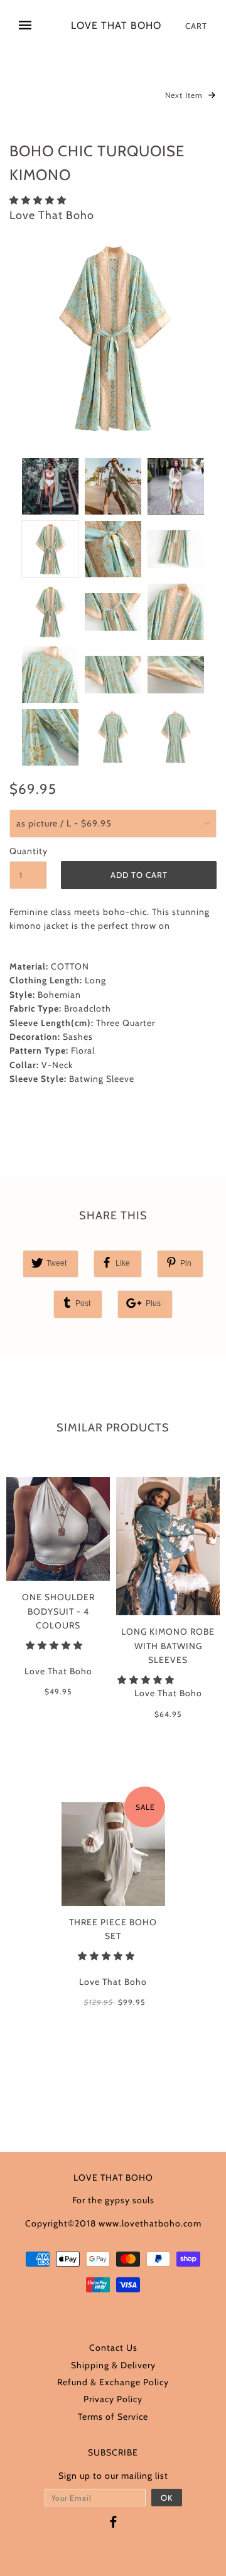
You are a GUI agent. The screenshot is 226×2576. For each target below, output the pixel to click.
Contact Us (113, 2348)
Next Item (185, 95)
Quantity (28, 851)
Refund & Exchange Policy (113, 2382)
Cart (196, 26)
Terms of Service (113, 2417)
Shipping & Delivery (113, 2365)
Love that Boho (116, 26)
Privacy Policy (113, 2399)
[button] (39, 200)
